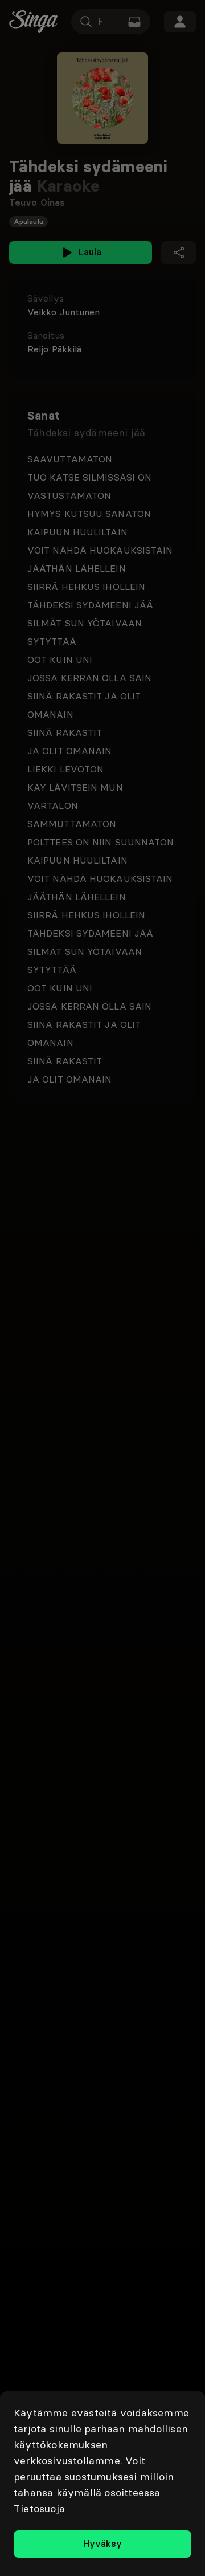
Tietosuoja (39, 2508)
